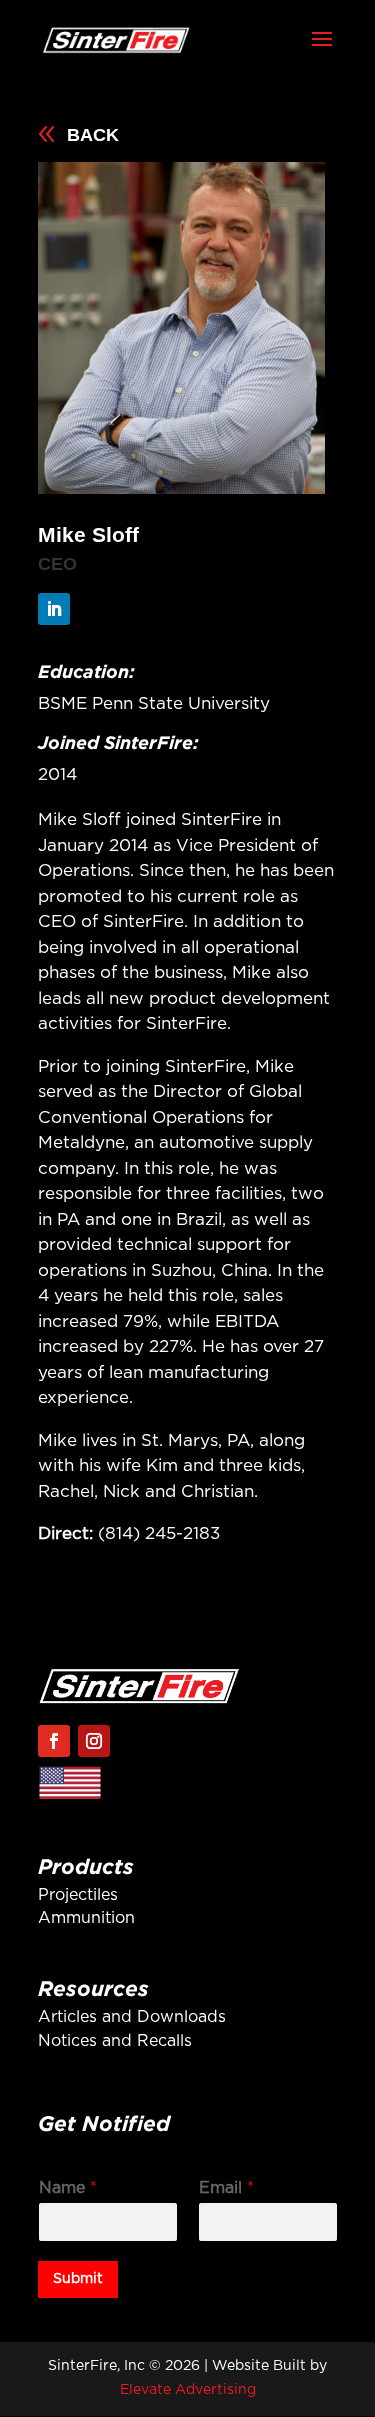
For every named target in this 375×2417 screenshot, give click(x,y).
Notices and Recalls (115, 2041)
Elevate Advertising (188, 2390)
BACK (93, 135)
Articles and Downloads (132, 2017)
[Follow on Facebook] (54, 1741)
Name (68, 2188)
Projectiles (78, 1895)
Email (226, 2188)
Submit (78, 2279)
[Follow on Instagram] (94, 1741)
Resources (93, 1988)
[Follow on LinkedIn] (54, 609)
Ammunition (86, 1918)
